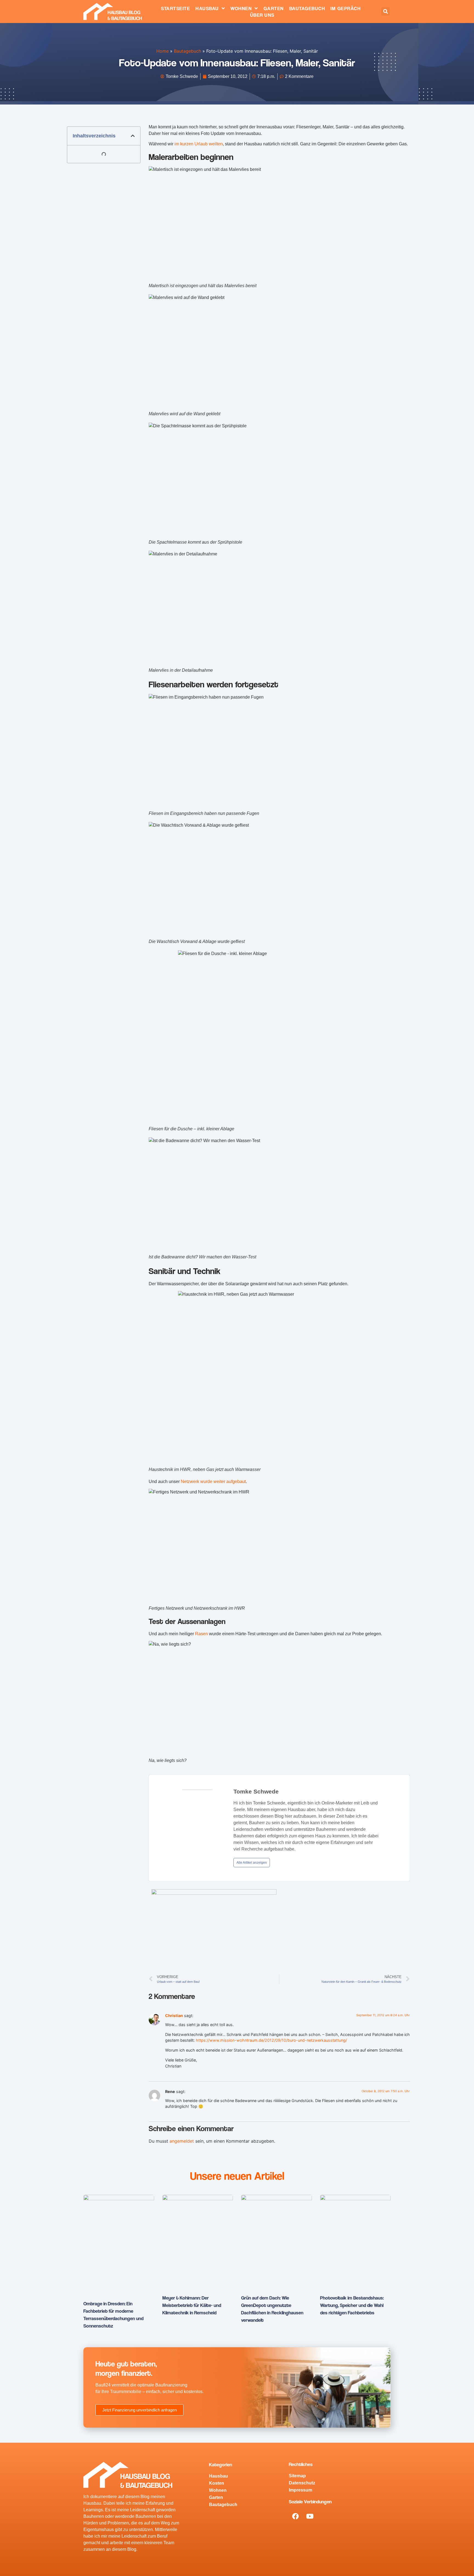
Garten (274, 8)
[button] (386, 11)
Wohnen (241, 8)
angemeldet (182, 2141)
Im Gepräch (346, 8)
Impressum (301, 2490)
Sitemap (297, 2476)
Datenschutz (302, 2483)
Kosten (217, 2483)
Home (163, 51)
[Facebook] (295, 2516)
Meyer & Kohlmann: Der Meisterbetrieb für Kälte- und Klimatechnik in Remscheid (192, 2305)
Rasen (201, 1634)
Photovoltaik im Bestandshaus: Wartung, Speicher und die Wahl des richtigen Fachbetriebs (352, 2305)
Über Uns (262, 15)
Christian (174, 2016)
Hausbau (207, 8)
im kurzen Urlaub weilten (199, 144)
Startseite (176, 8)
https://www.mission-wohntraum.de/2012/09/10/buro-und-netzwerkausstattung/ (271, 2040)
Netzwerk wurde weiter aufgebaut (213, 1482)
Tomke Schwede (256, 1791)
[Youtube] (310, 2516)
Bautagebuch (307, 8)
